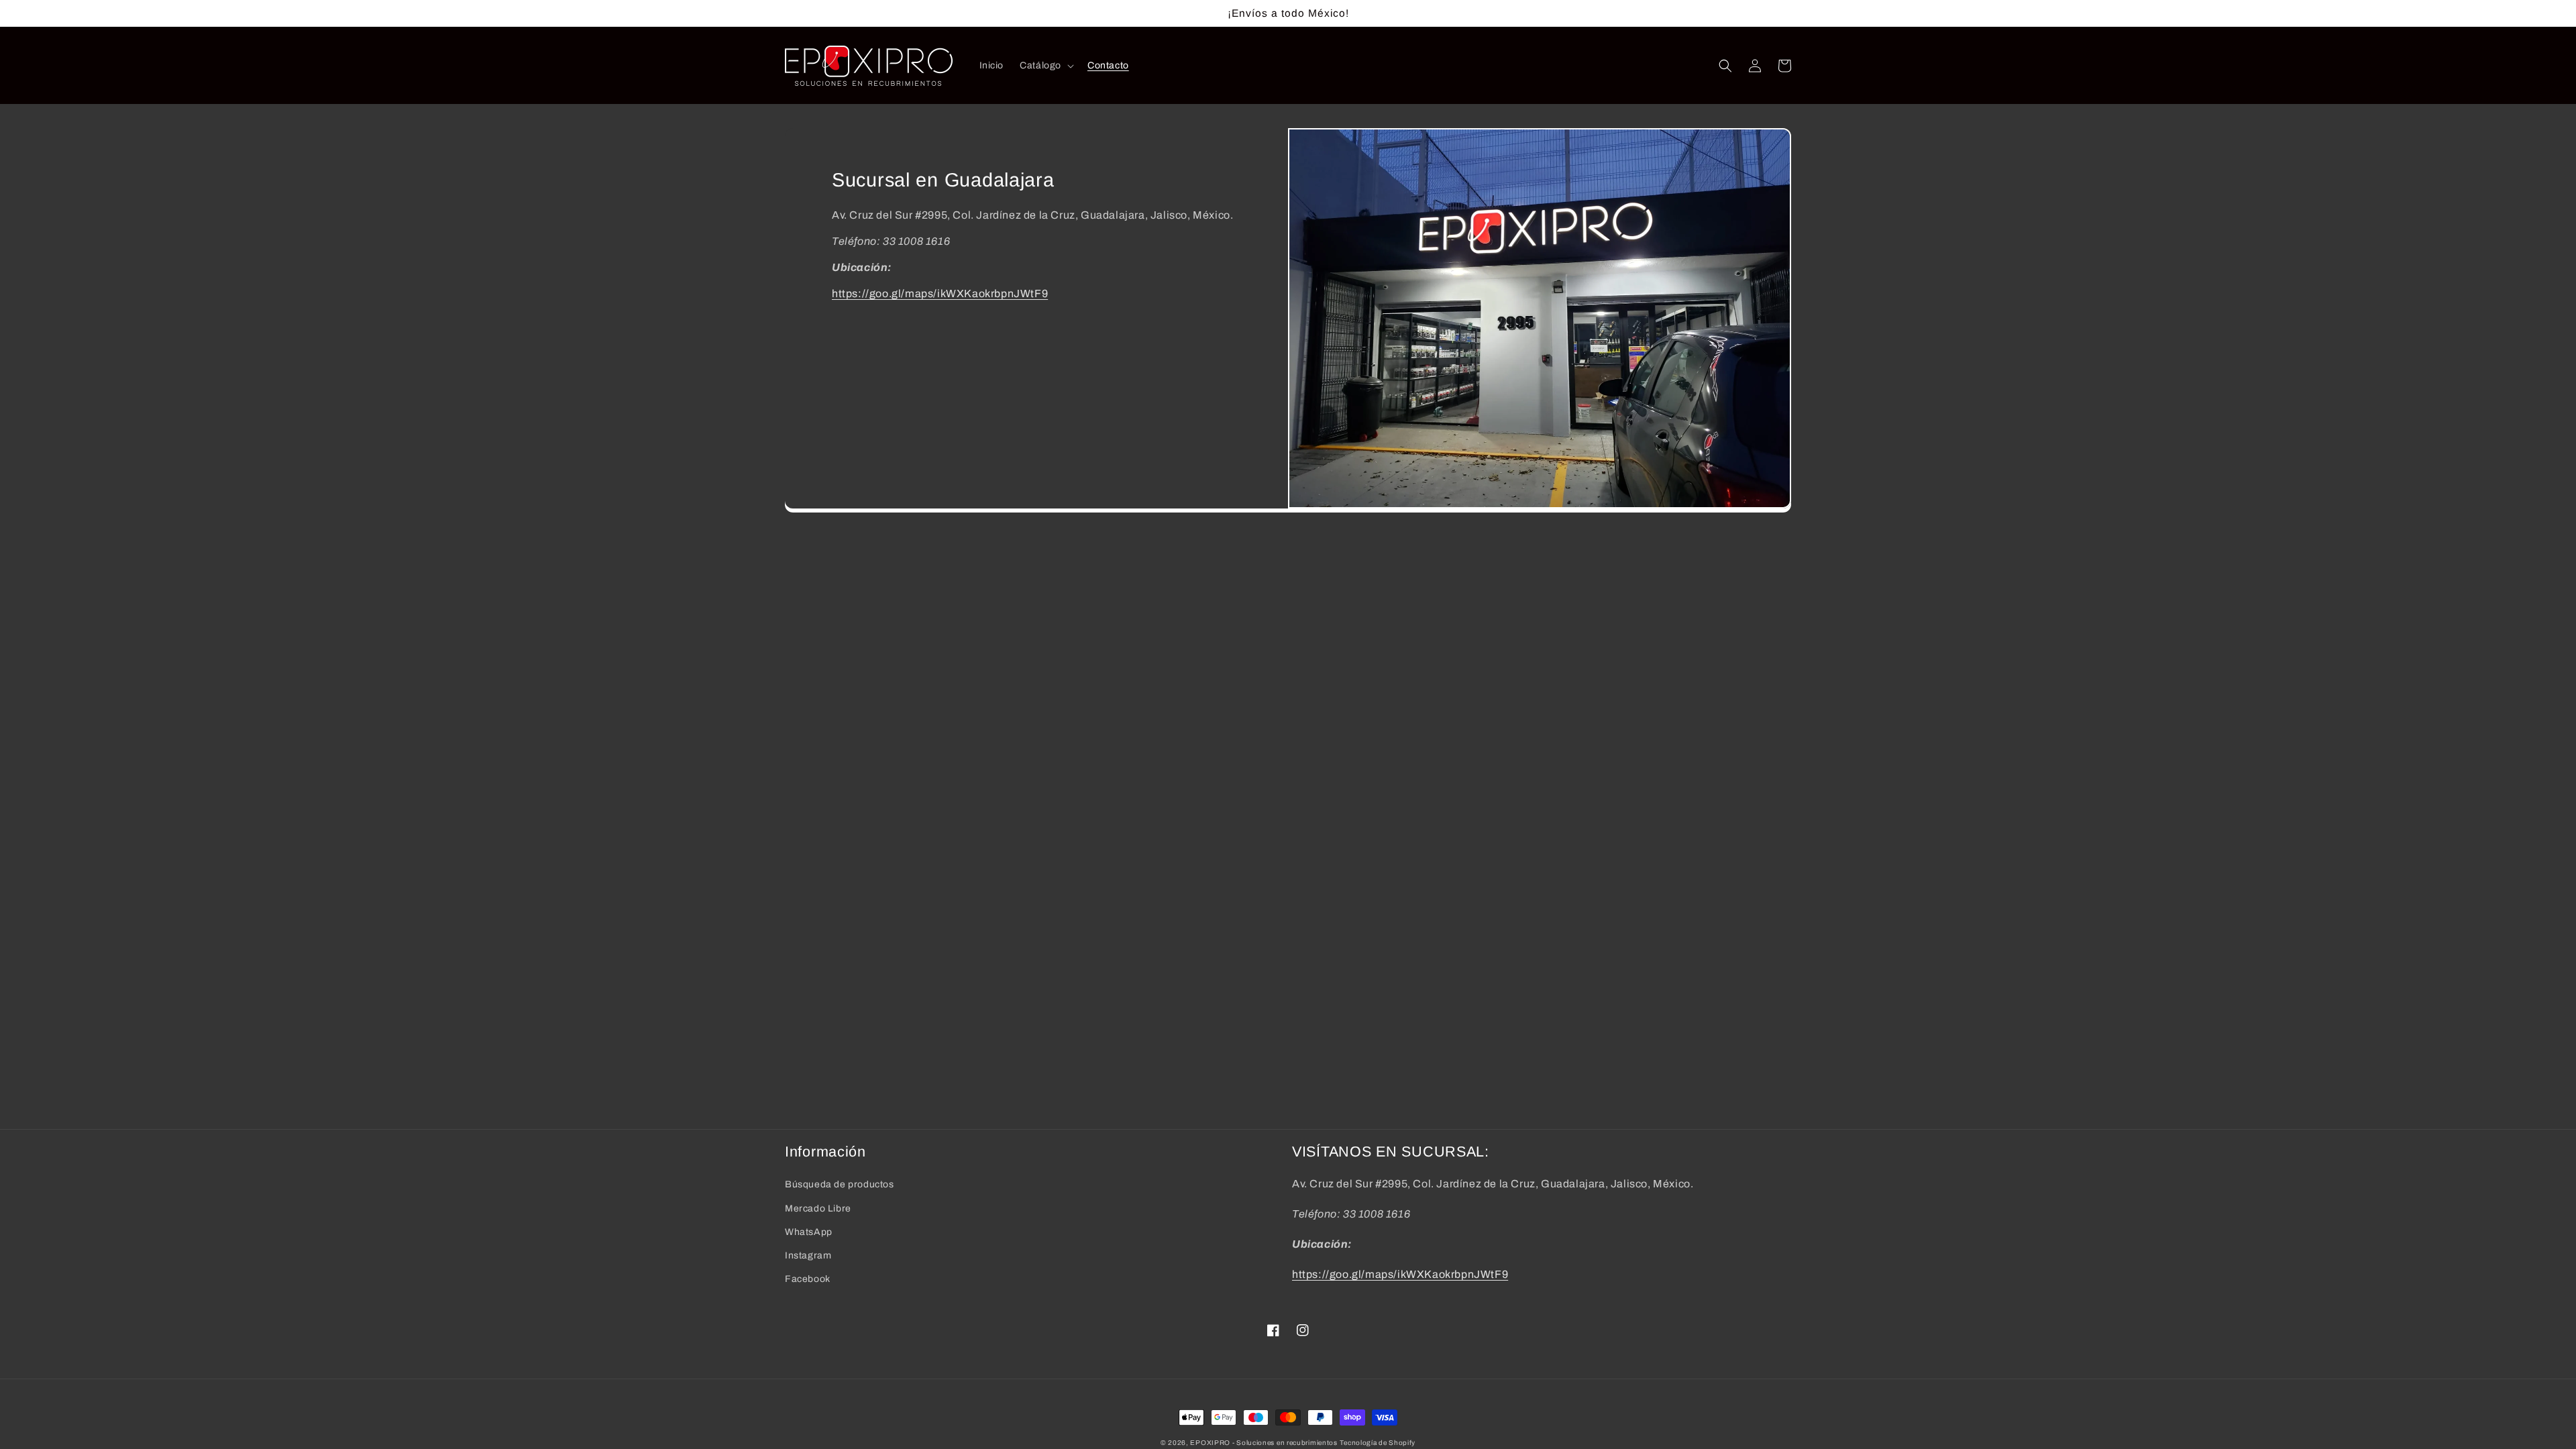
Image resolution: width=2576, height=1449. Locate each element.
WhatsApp (809, 1232)
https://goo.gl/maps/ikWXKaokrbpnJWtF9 (940, 293)
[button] (1045, 66)
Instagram (808, 1255)
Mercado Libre (818, 1209)
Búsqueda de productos (840, 1184)
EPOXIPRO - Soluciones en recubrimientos (1264, 1443)
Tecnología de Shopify (1378, 1443)
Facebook (808, 1279)
